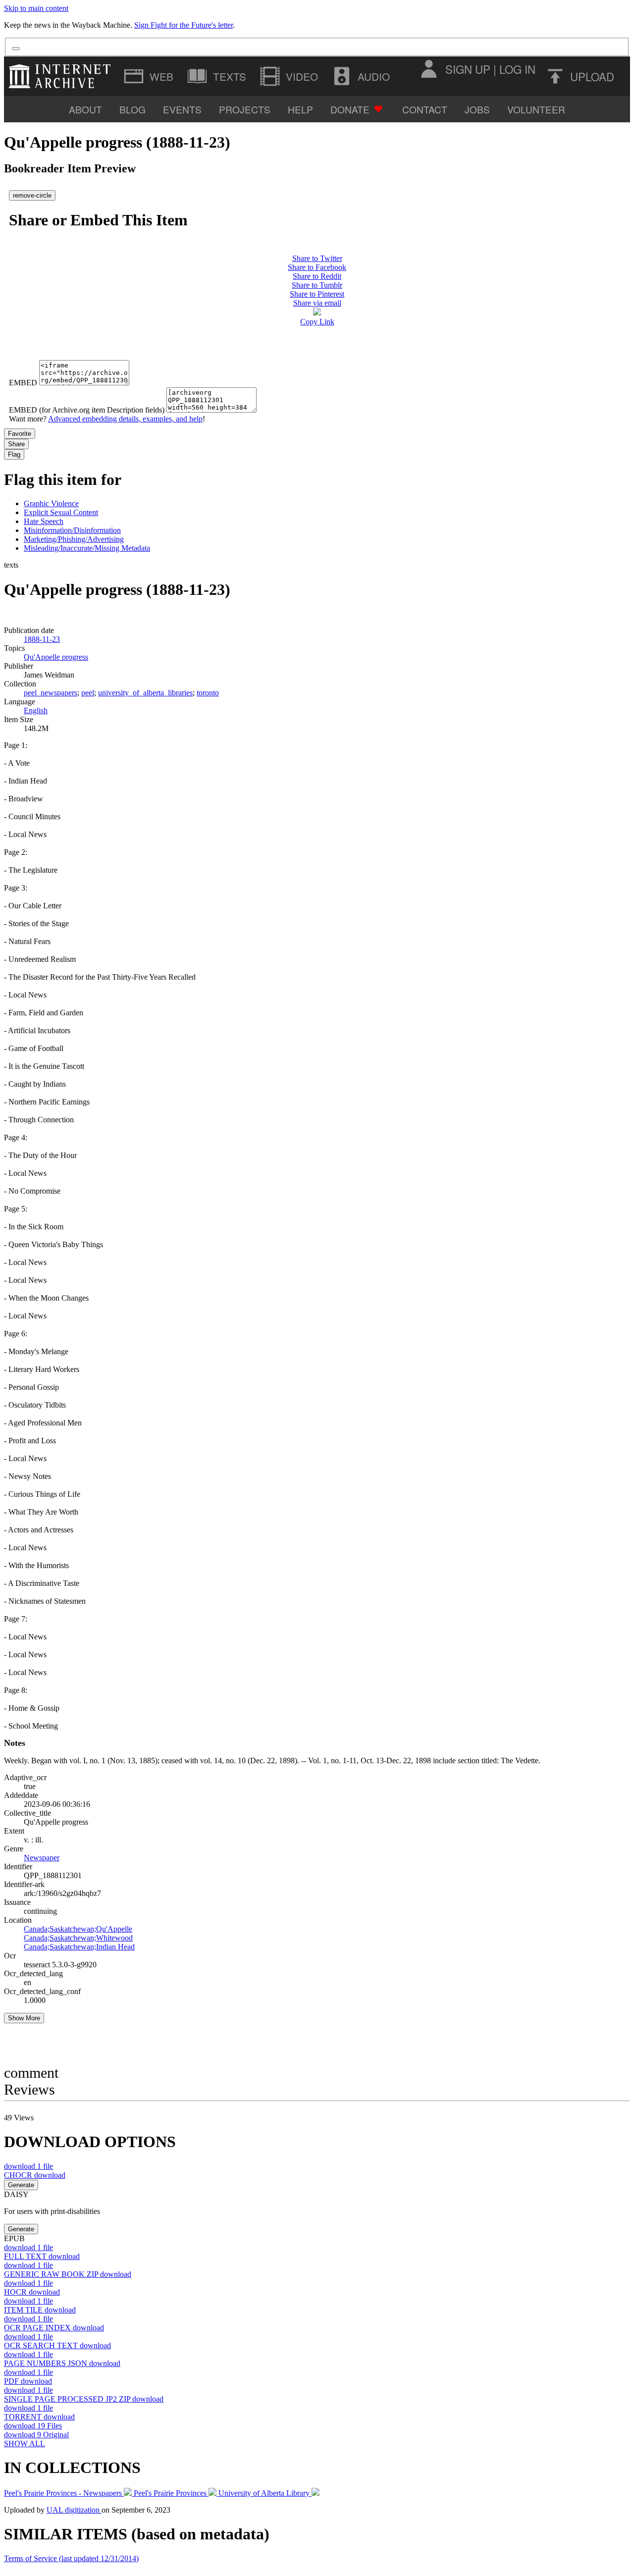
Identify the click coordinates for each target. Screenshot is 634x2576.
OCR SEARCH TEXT (57, 2345)
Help (300, 109)
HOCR (32, 2292)
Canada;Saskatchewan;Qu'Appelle (78, 1929)
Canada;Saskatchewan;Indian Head (79, 1947)
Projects (245, 109)
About (85, 109)
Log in (517, 69)
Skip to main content (36, 8)
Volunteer (536, 109)
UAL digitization (74, 2510)
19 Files (33, 2426)
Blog (132, 109)
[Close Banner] (16, 49)
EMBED (23, 383)
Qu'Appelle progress (56, 657)
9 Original (36, 2435)
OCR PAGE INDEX (54, 2328)
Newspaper (42, 1858)
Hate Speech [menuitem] (44, 521)
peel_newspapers (51, 693)
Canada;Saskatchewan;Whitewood (78, 1938)
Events (182, 109)
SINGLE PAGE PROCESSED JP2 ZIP (84, 2399)
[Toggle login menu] (428, 69)
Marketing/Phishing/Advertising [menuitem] (74, 539)
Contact (425, 109)
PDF (28, 2381)
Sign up (468, 69)
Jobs (477, 109)
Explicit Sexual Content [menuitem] (61, 512)
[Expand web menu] (150, 76)
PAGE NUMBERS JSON (62, 2363)
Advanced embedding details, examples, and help (125, 419)
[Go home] (62, 76)
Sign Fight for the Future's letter (184, 25)
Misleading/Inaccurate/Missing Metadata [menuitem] (87, 548)
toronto (208, 693)
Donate (350, 109)
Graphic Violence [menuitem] (51, 503)
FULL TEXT (42, 2256)
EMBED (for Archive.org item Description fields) (87, 410)
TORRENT (39, 2417)
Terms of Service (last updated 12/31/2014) (71, 2558)
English (36, 710)
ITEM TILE (40, 2310)
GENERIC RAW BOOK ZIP (68, 2274)
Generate (21, 2185)
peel (88, 693)
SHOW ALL (25, 2444)
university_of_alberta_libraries (145, 693)
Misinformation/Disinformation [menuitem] (72, 530)
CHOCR (35, 2175)
